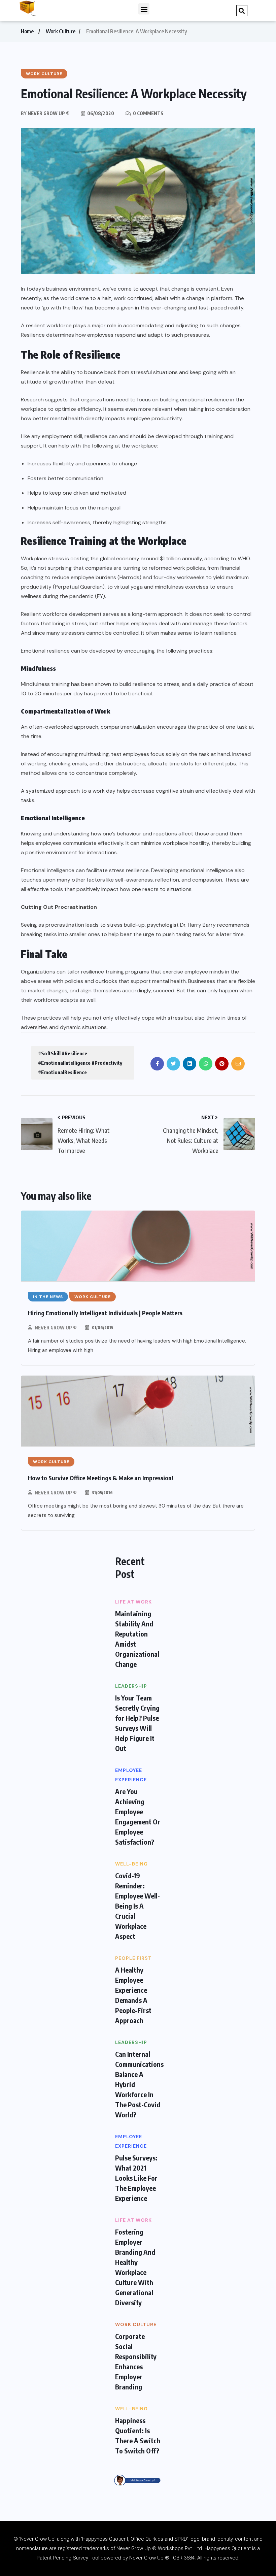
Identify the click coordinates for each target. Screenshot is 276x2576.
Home (27, 31)
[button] (144, 9)
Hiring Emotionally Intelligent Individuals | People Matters (105, 1313)
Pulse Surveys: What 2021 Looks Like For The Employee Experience (136, 2178)
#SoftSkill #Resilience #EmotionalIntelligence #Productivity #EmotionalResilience (80, 1063)
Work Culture (61, 31)
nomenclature (32, 2548)
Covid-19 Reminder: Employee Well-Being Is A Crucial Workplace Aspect (137, 1906)
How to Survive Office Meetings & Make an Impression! (101, 1478)
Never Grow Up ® (56, 1328)
